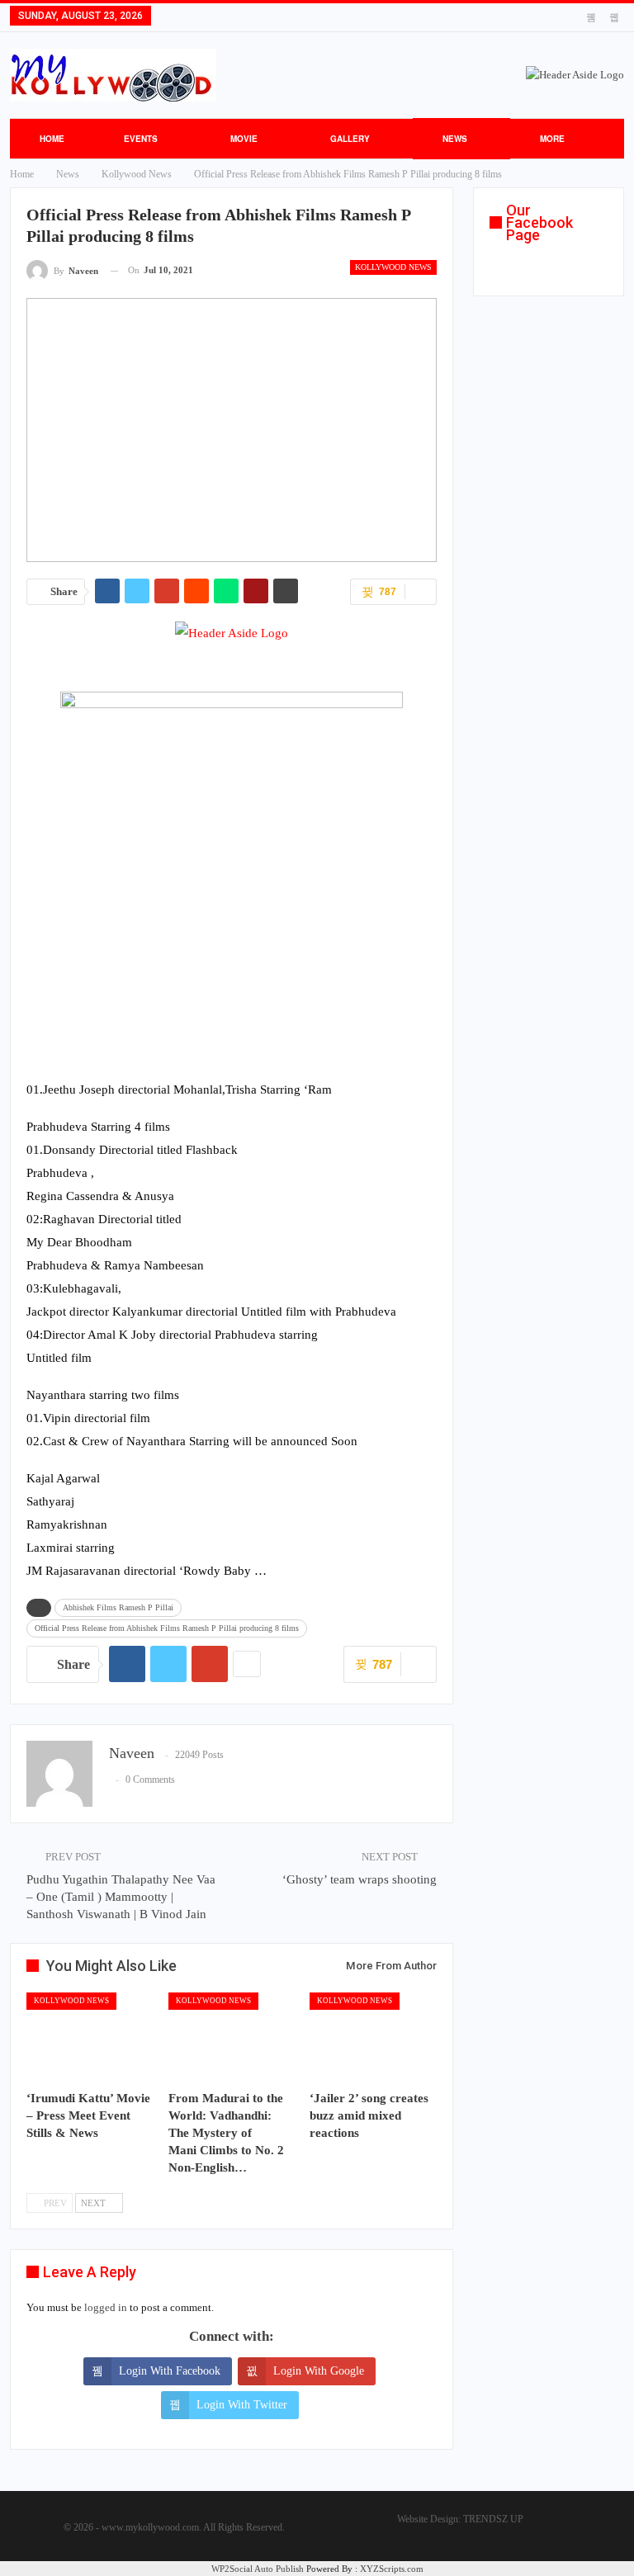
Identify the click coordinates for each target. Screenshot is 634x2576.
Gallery (350, 139)
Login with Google (319, 2371)
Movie (244, 139)
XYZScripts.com (392, 2569)
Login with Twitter (242, 2405)
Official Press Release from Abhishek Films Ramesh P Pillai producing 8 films (167, 1628)
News (455, 139)
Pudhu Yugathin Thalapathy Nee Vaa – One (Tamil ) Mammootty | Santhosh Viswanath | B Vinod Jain (121, 1897)
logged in (106, 2307)
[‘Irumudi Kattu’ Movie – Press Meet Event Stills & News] (90, 2037)
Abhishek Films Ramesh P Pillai (118, 1607)
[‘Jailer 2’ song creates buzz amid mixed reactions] (373, 2037)
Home (52, 139)
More (552, 139)
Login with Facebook (170, 2371)
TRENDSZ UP (493, 2519)
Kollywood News (393, 267)
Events (141, 139)
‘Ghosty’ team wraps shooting (360, 1879)
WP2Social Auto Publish (258, 2569)
